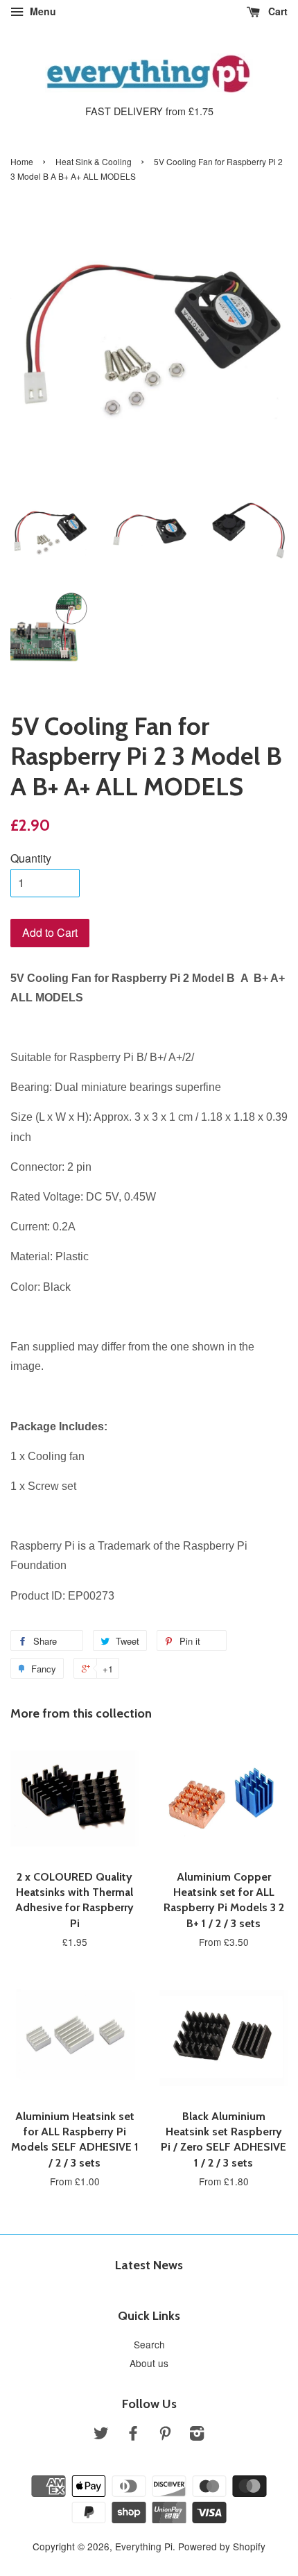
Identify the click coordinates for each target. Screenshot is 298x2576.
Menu (42, 11)
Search (149, 2344)
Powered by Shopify (222, 2546)
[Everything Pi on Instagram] (197, 2435)
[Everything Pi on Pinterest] (165, 2435)
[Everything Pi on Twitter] (101, 2435)
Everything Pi (144, 2546)
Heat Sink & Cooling (94, 161)
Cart (277, 11)
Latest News (149, 2265)
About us (149, 2363)
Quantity (31, 858)
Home (22, 161)
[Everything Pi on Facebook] (133, 2435)
